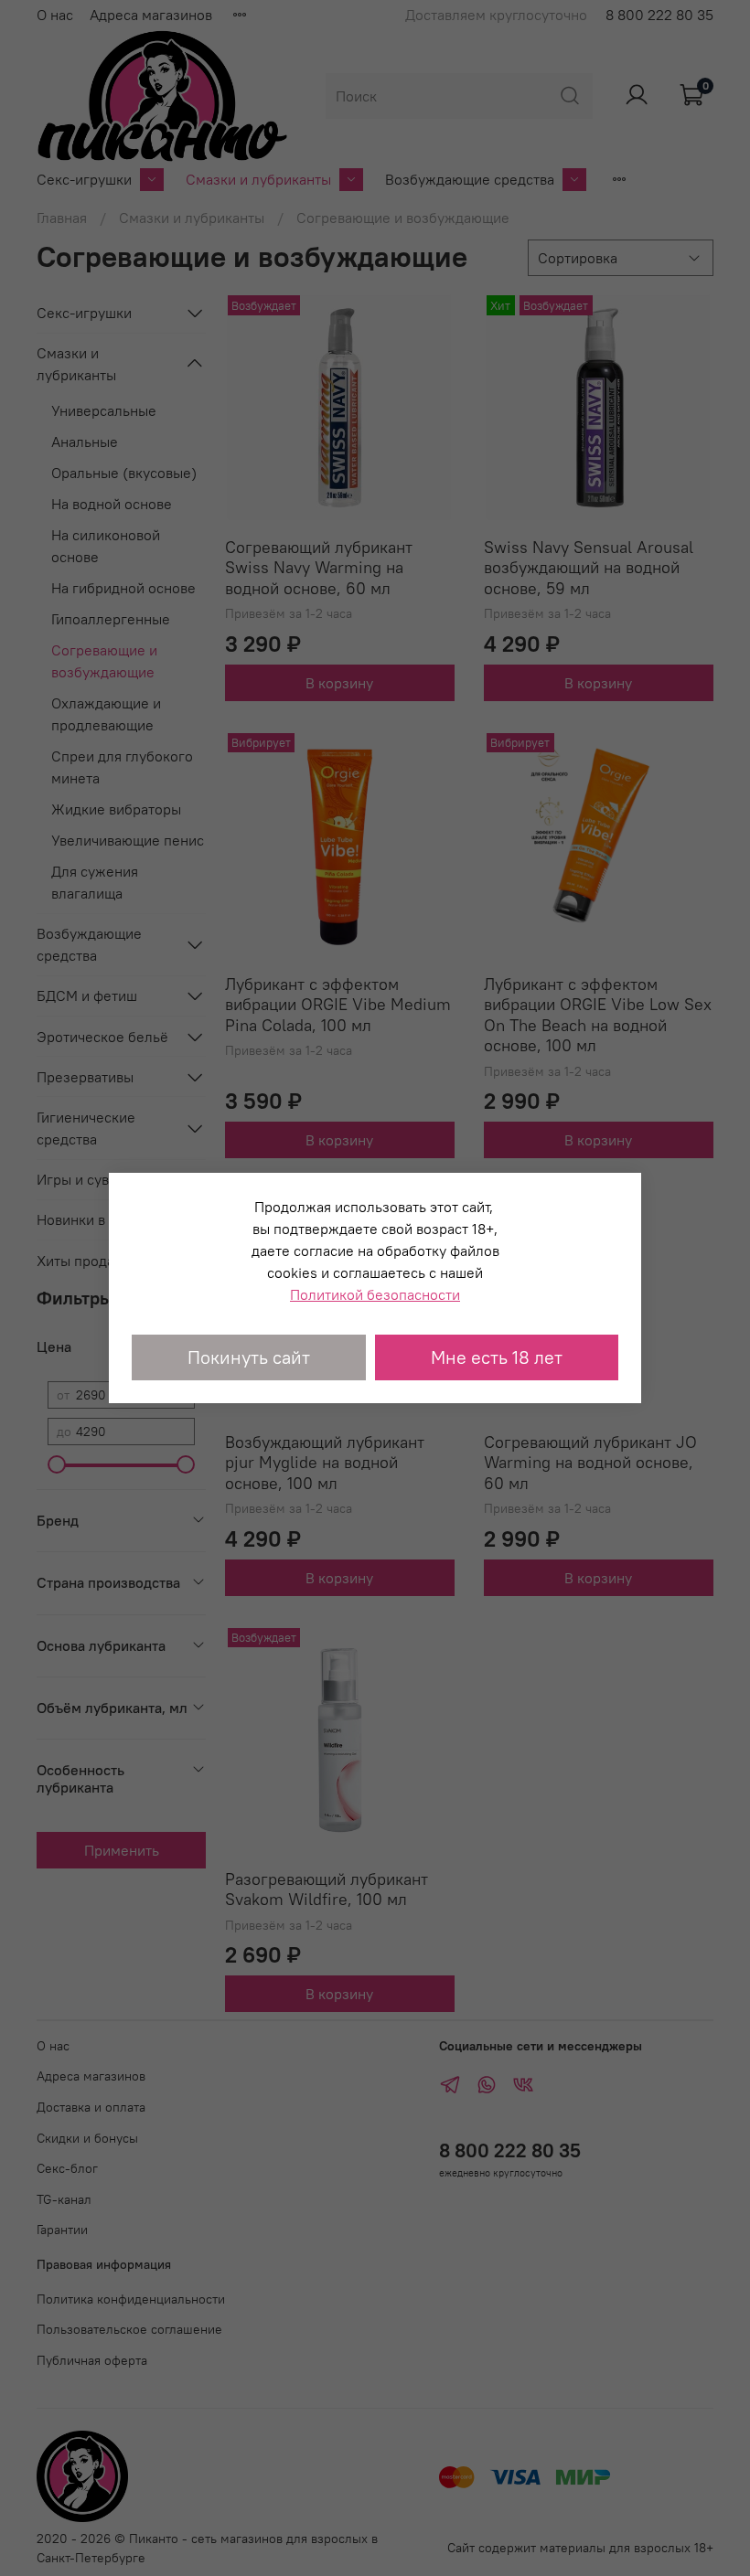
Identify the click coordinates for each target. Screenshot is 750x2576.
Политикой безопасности (375, 1294)
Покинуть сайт (249, 1357)
